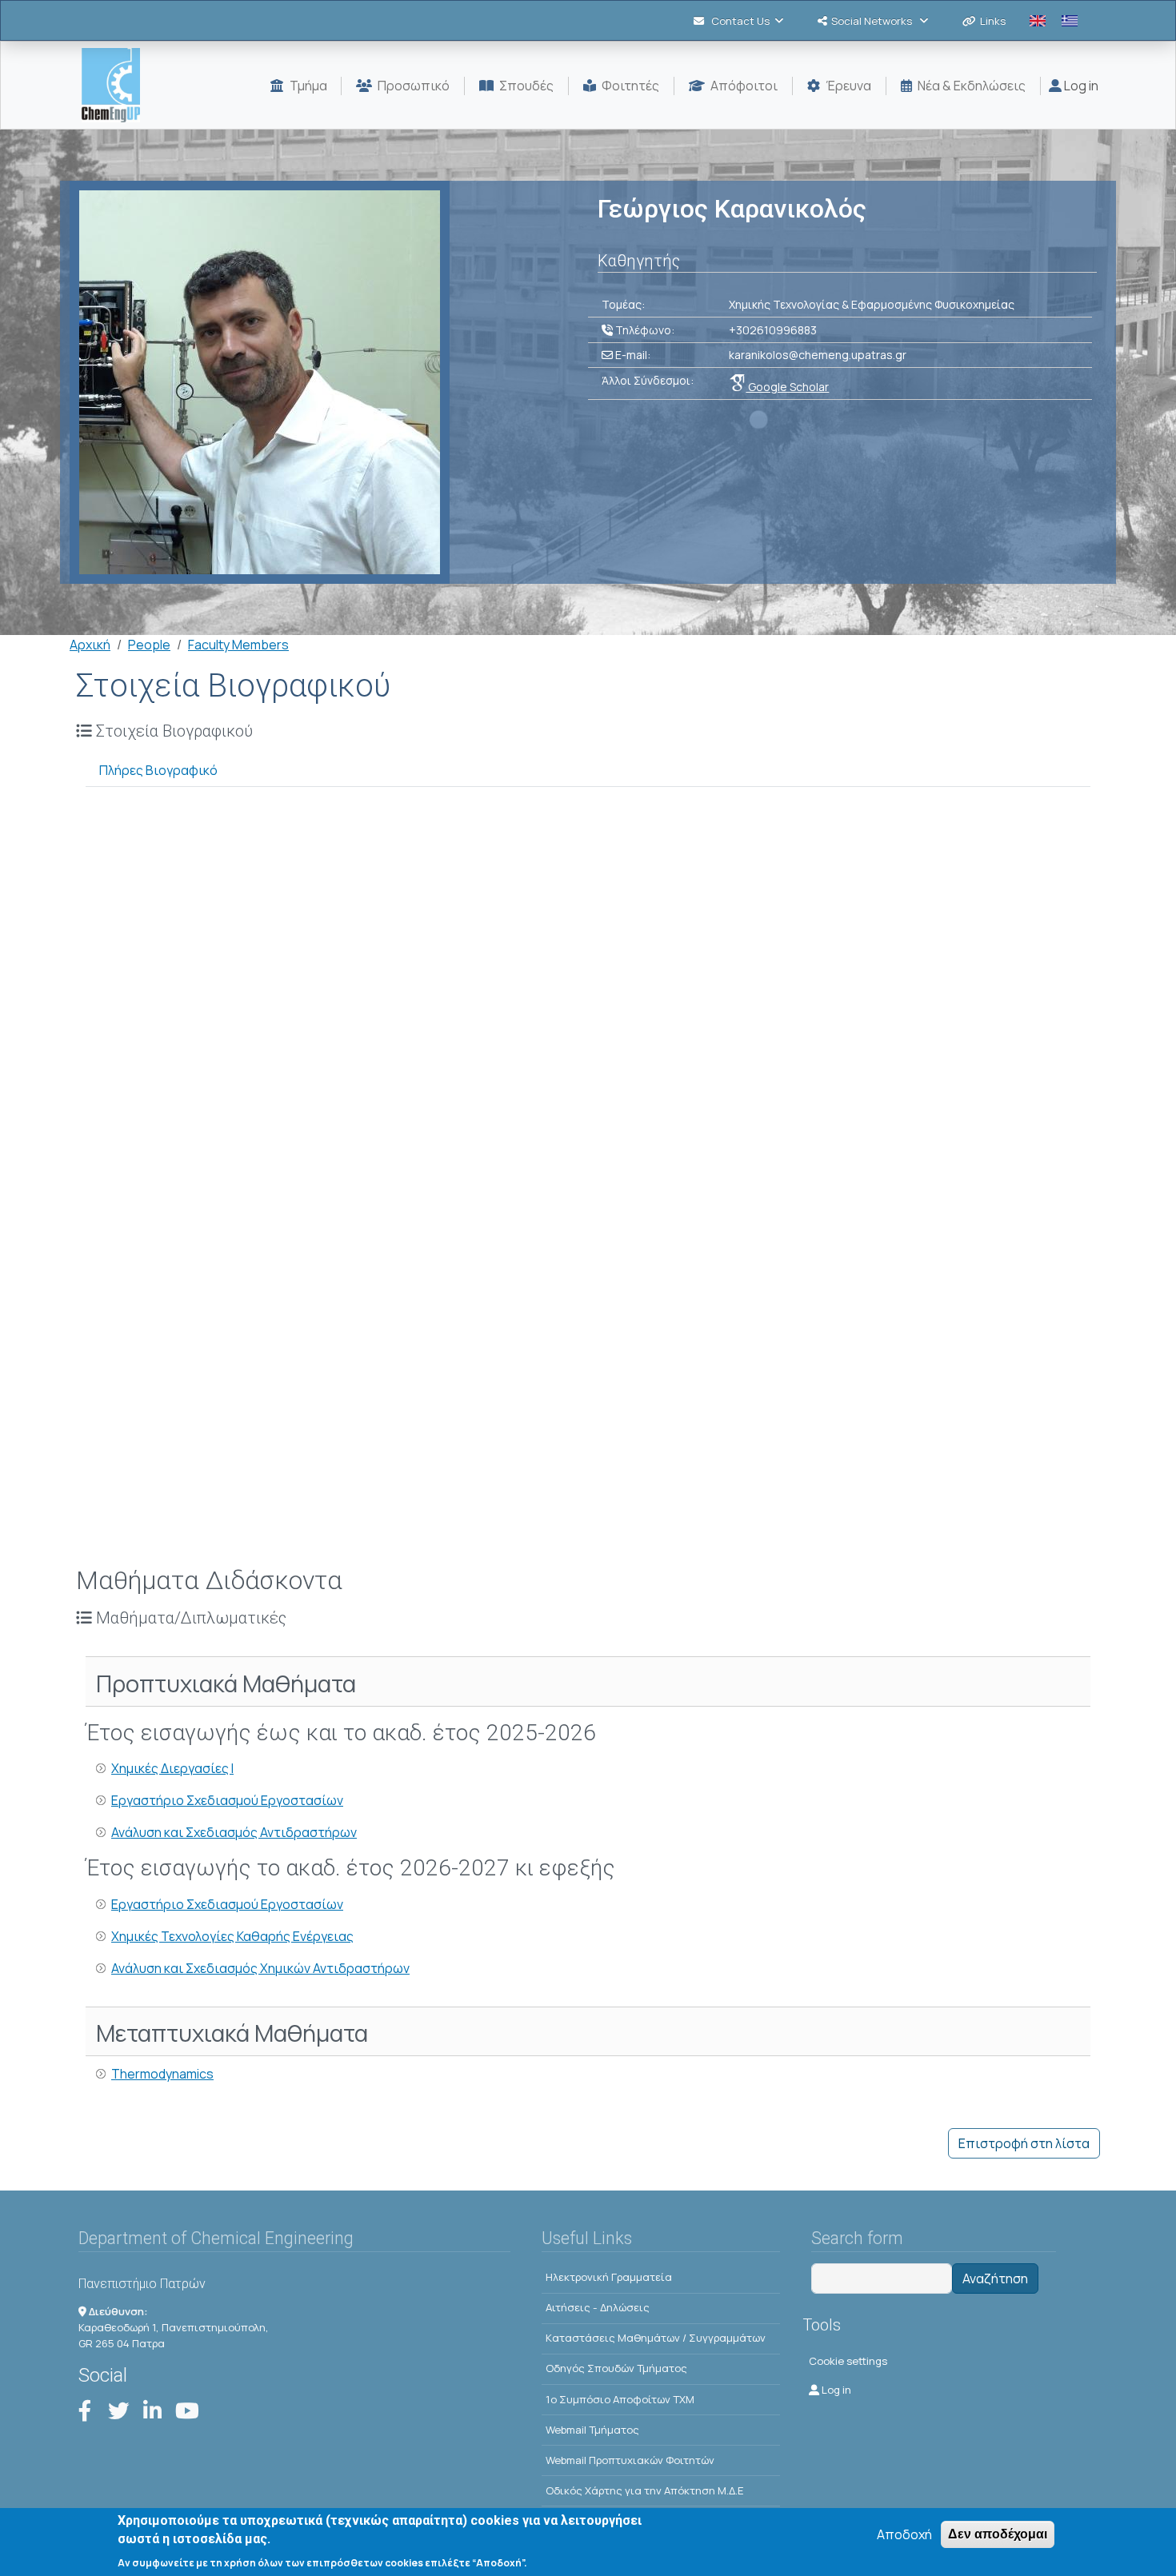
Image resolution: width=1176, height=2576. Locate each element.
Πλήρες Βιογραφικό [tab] (158, 770)
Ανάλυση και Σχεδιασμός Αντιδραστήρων (234, 1832)
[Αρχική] (117, 85)
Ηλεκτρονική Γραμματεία (609, 2277)
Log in (1080, 86)
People (149, 645)
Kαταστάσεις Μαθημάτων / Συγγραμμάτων (656, 2338)
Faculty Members (238, 645)
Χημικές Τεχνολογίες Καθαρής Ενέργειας (232, 1936)
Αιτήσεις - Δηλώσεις (598, 2307)
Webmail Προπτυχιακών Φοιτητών (630, 2460)
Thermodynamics (162, 2074)
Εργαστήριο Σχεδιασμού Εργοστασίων (227, 1800)
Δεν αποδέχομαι (998, 2534)
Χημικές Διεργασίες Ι (172, 1768)
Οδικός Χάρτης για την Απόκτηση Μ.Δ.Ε (645, 2490)
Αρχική (90, 645)
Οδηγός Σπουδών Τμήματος (616, 2368)
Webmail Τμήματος (592, 2430)
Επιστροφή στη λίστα (1024, 2143)
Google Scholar (787, 387)
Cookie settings (848, 2361)
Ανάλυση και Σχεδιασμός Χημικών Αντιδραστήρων (260, 1968)
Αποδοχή (904, 2534)
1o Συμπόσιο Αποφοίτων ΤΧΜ (620, 2399)
